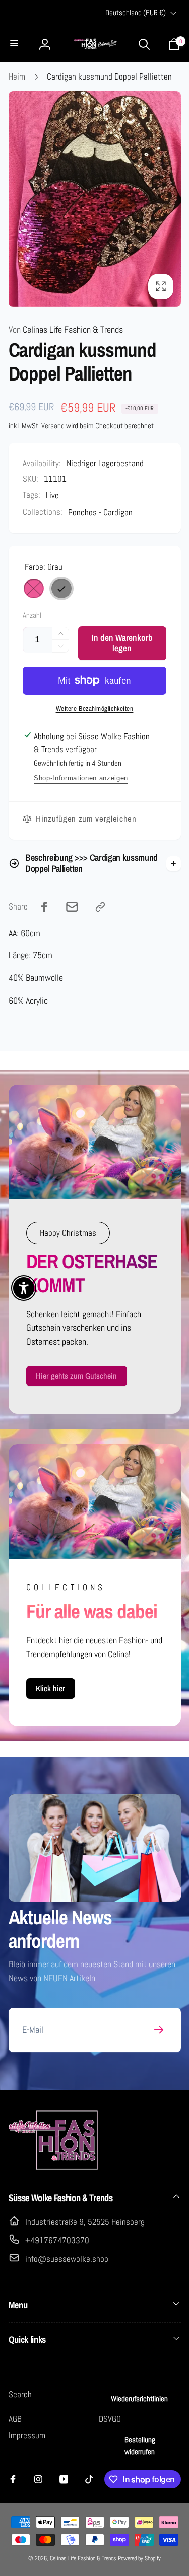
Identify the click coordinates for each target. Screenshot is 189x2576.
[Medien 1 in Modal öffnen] (95, 199)
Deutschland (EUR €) (136, 13)
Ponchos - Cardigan (100, 512)
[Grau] (61, 589)
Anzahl (32, 616)
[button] (15, 44)
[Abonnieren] (159, 2030)
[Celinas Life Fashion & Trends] (54, 2168)
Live (52, 495)
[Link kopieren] (100, 907)
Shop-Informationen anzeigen (81, 778)
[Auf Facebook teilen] (44, 907)
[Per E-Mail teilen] (72, 907)
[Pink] (34, 589)
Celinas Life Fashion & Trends (66, 330)
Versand (53, 426)
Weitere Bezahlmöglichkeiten (95, 708)
